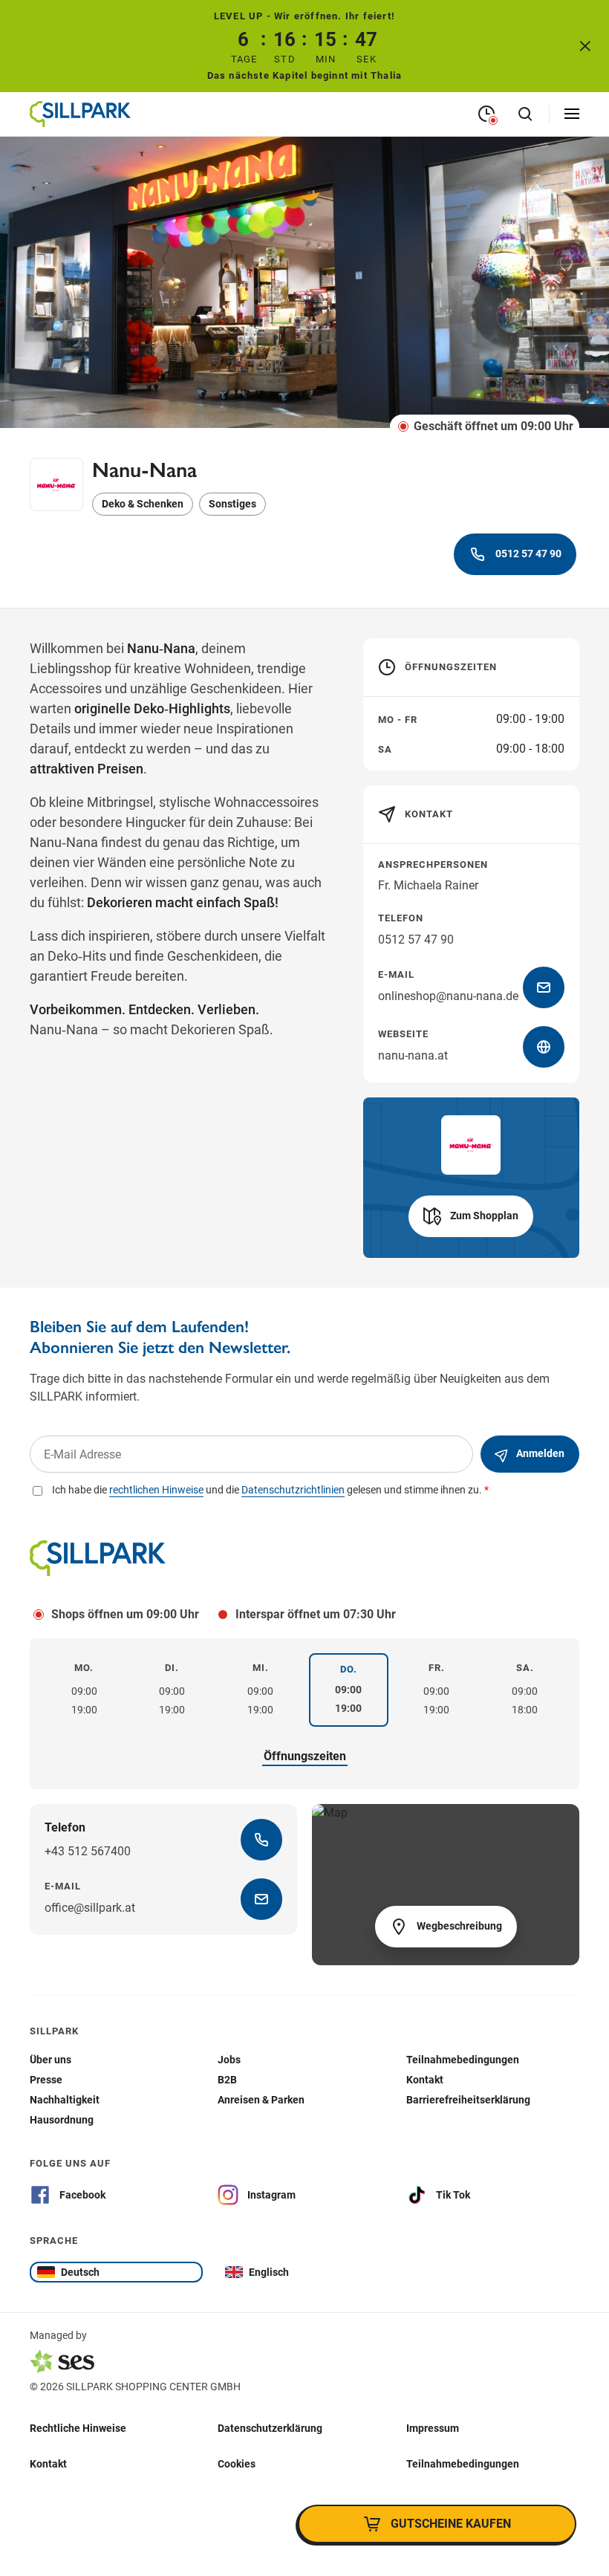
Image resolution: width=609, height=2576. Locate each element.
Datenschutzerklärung (270, 2427)
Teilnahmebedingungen (463, 2463)
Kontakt (48, 2463)
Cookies (237, 2463)
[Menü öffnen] (572, 114)
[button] (471, 1216)
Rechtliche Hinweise (78, 2427)
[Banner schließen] (585, 46)
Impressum (433, 2427)
